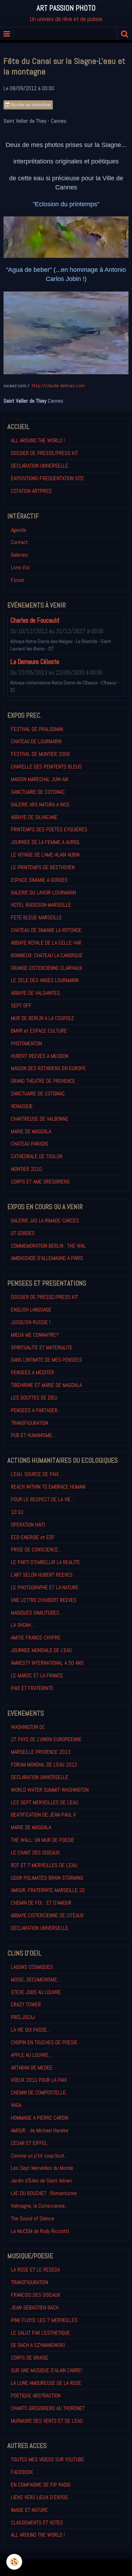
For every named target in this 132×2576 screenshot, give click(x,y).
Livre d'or (20, 567)
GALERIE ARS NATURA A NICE (40, 804)
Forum (18, 580)
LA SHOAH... (23, 1625)
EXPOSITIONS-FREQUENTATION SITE (48, 478)
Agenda (18, 530)
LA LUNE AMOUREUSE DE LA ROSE (46, 2383)
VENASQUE (22, 1106)
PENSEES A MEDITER (33, 1372)
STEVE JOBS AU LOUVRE (36, 1992)
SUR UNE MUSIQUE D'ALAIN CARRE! (46, 2370)
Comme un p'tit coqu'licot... (39, 2156)
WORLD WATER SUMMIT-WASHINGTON (50, 1790)
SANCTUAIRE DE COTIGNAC (38, 792)
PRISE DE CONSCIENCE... (36, 1549)
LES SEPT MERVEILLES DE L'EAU (45, 1802)
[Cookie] (14, 2562)
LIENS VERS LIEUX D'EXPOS (39, 2497)
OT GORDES (23, 1233)
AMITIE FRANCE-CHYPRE (36, 1638)
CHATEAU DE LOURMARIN (36, 741)
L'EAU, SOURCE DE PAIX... (36, 1474)
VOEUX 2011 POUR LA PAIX (39, 2080)
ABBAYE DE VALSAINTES (35, 993)
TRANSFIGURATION (30, 1423)
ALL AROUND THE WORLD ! (38, 440)
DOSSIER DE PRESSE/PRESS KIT (45, 453)
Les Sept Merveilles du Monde (42, 2168)
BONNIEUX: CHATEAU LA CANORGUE (47, 955)
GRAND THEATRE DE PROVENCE (43, 1081)
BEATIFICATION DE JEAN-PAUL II (43, 1815)
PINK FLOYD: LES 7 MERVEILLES (44, 2320)
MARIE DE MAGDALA (31, 1131)
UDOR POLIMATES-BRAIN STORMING (47, 1878)
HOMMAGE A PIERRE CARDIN (40, 2118)
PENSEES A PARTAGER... (36, 1410)
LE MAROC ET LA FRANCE (37, 1675)
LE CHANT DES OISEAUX (35, 1853)
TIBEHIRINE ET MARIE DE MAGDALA (46, 1385)
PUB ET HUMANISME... (33, 1435)
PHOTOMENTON (26, 1043)
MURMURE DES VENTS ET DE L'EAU (47, 2421)
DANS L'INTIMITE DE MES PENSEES (46, 1360)
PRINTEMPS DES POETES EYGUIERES (49, 829)
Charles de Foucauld (35, 620)
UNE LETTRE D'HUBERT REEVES (44, 1600)
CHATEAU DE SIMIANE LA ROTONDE (46, 930)
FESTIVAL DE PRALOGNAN (37, 729)
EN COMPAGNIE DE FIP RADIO (41, 2485)
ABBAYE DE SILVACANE (34, 817)
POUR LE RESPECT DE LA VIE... (42, 1499)
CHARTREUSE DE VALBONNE (40, 1119)
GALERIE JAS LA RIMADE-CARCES (45, 1220)
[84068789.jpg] (66, 333)
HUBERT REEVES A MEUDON (40, 1056)
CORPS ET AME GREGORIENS (40, 1182)
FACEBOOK (22, 2472)
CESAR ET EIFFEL (29, 2143)
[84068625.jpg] (66, 237)
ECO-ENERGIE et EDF (33, 1537)
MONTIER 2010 (26, 1169)
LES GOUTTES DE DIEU (34, 1398)
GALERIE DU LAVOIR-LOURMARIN (43, 893)
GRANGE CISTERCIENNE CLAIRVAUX (47, 968)
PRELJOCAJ (23, 2017)
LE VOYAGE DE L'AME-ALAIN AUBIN (45, 855)
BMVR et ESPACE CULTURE (39, 1031)
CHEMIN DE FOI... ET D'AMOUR (41, 1903)
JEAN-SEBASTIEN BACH (35, 2307)
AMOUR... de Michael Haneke (40, 2130)
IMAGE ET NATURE (29, 2510)
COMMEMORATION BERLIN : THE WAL (48, 1246)
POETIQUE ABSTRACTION (36, 2396)
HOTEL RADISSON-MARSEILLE (41, 905)
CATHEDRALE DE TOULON (37, 1156)
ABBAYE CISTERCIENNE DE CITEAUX (47, 1915)
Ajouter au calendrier (31, 105)
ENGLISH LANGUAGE (31, 1310)
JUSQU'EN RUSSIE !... (32, 1322)
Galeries (19, 555)
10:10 (17, 1512)
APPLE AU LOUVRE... (31, 2055)
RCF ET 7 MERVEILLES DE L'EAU (44, 1865)
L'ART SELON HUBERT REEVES (42, 1575)
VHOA (16, 2105)
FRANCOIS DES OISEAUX (36, 2295)
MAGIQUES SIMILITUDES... (37, 1613)
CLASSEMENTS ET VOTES (37, 2523)
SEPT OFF (21, 1005)
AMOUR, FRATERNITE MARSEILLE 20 (48, 1890)
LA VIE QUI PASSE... (30, 2030)
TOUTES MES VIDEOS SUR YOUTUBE (48, 2459)
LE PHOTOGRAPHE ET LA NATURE (45, 1587)
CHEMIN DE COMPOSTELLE (38, 2092)
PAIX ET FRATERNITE (32, 1688)
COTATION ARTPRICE (32, 491)
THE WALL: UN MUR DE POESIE (43, 1840)
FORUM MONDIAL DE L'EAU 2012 (44, 1765)
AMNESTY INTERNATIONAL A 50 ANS (47, 1663)
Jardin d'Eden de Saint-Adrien (41, 2181)
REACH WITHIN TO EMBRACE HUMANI (48, 1487)
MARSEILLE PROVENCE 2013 (41, 1752)
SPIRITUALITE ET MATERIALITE (42, 1347)
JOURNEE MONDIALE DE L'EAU (41, 1650)
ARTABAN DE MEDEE (32, 2068)
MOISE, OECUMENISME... (36, 1980)
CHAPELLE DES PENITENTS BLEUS (46, 767)
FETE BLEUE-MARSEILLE (36, 917)
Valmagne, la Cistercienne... (39, 2206)
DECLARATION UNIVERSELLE (40, 466)
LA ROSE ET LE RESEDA (35, 2270)
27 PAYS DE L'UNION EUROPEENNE (46, 1739)
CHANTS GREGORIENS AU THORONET (48, 2408)
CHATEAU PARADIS (30, 1144)
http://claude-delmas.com (58, 385)
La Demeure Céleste (35, 662)
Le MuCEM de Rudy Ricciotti (40, 2231)
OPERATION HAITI (28, 1525)
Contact (19, 542)
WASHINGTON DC (28, 1727)
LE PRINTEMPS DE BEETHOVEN (43, 867)
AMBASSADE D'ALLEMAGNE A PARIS (47, 1258)
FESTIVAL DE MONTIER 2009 (40, 754)
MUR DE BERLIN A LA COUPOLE (43, 1018)
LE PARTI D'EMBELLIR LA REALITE (45, 1562)
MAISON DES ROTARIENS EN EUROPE (48, 1068)
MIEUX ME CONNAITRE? (35, 1335)
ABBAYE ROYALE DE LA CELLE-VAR (46, 943)
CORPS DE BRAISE (30, 2358)
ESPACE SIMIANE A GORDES (39, 880)
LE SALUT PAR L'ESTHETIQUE (40, 2333)
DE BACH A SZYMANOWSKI (38, 2345)
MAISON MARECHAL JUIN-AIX (40, 779)
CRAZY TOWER (26, 2004)
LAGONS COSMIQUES (32, 1967)
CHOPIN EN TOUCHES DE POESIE (44, 2042)
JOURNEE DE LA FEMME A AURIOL (46, 842)
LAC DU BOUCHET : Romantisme (44, 2193)
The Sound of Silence (33, 2218)
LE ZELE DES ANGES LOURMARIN (45, 980)
